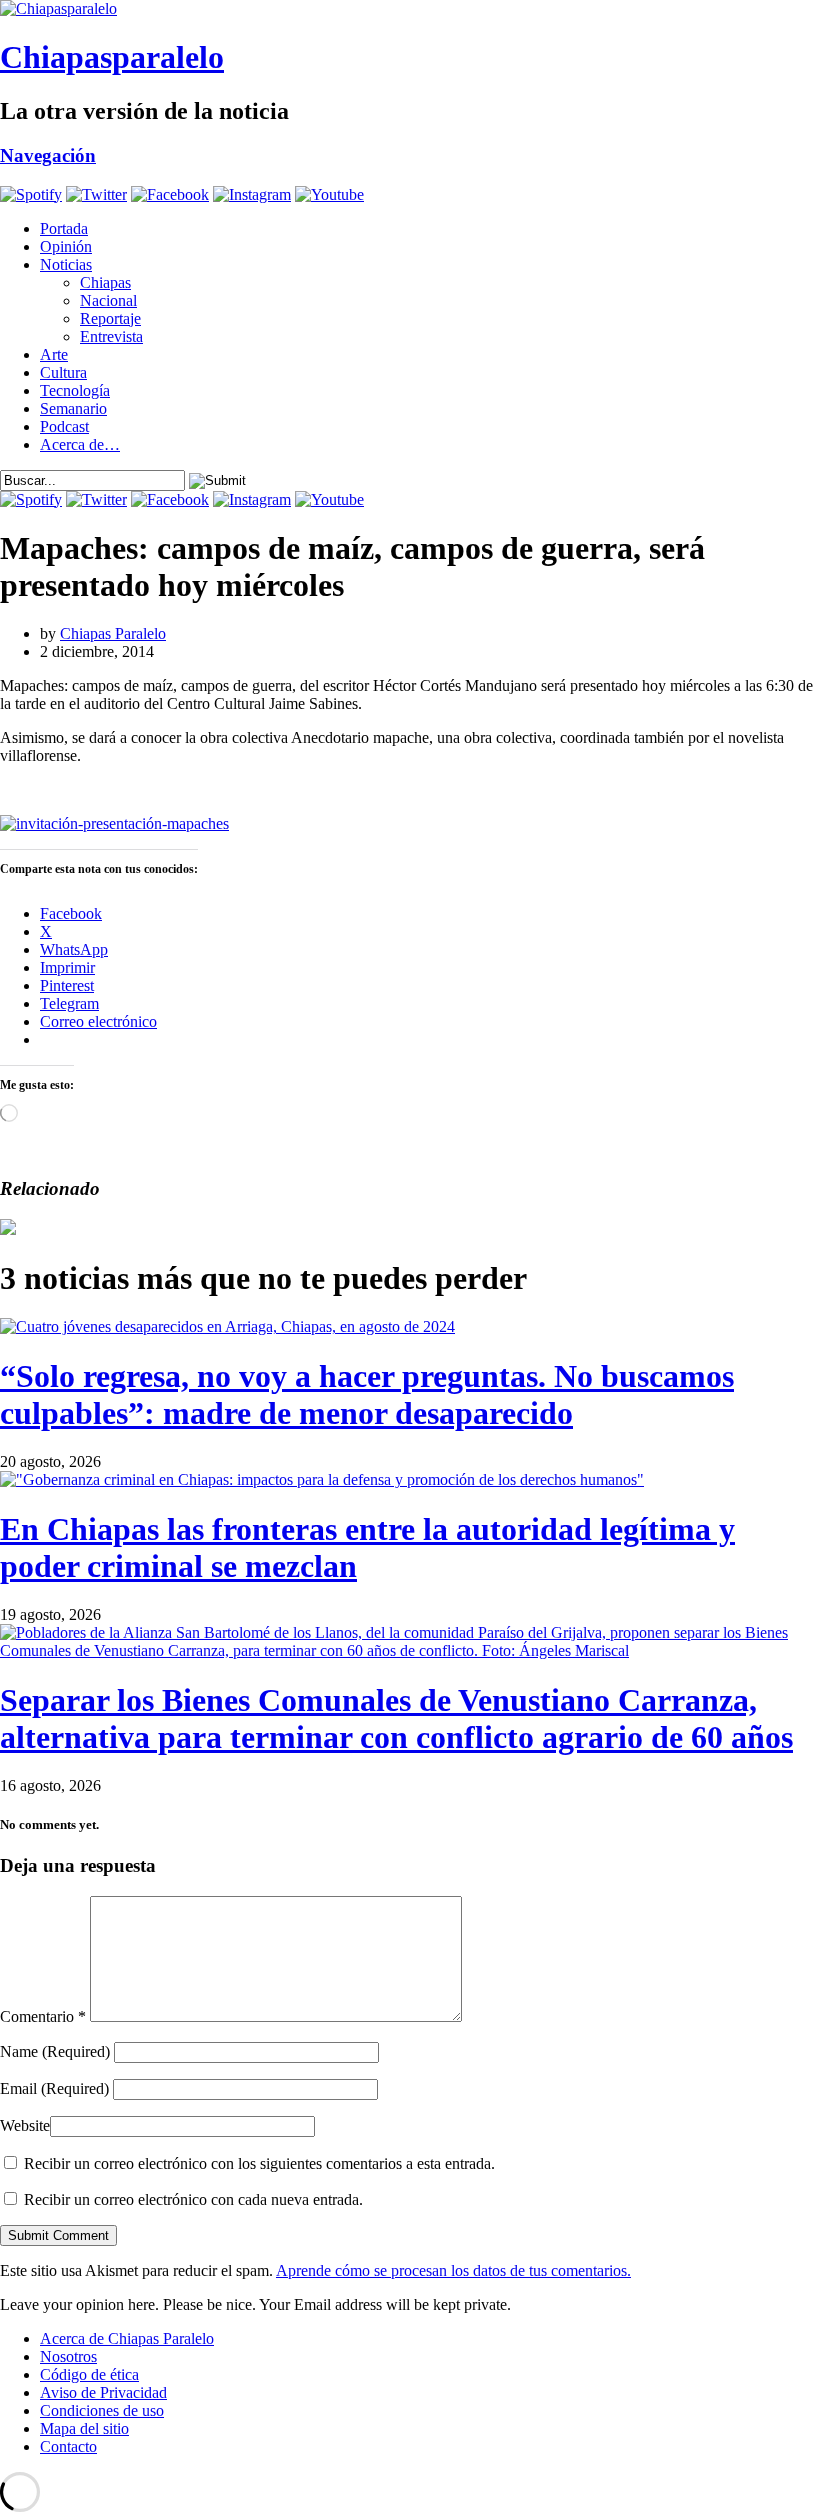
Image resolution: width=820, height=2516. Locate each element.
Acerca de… (80, 444)
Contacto (68, 2446)
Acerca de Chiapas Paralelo (127, 2338)
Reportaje (110, 318)
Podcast (64, 426)
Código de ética (89, 2374)
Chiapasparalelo (112, 57)
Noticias (66, 264)
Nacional (108, 300)
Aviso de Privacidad (103, 2392)
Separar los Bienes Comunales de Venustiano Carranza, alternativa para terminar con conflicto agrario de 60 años (396, 1718)
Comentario (43, 2016)
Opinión (66, 246)
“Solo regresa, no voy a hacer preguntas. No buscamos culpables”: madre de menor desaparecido (367, 1394)
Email (54, 2088)
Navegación (48, 155)
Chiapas (105, 282)
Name (55, 2051)
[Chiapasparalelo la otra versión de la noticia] (410, 9)
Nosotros (68, 2356)
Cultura (63, 372)
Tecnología (75, 390)
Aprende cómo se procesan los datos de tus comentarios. (453, 2270)
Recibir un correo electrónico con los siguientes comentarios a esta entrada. (259, 2163)
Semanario (73, 408)
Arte (54, 354)
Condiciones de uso (102, 2410)
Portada (64, 228)
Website (25, 2125)
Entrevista (111, 336)
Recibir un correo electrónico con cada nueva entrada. (193, 2199)
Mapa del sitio (84, 2428)
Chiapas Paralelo (113, 633)
